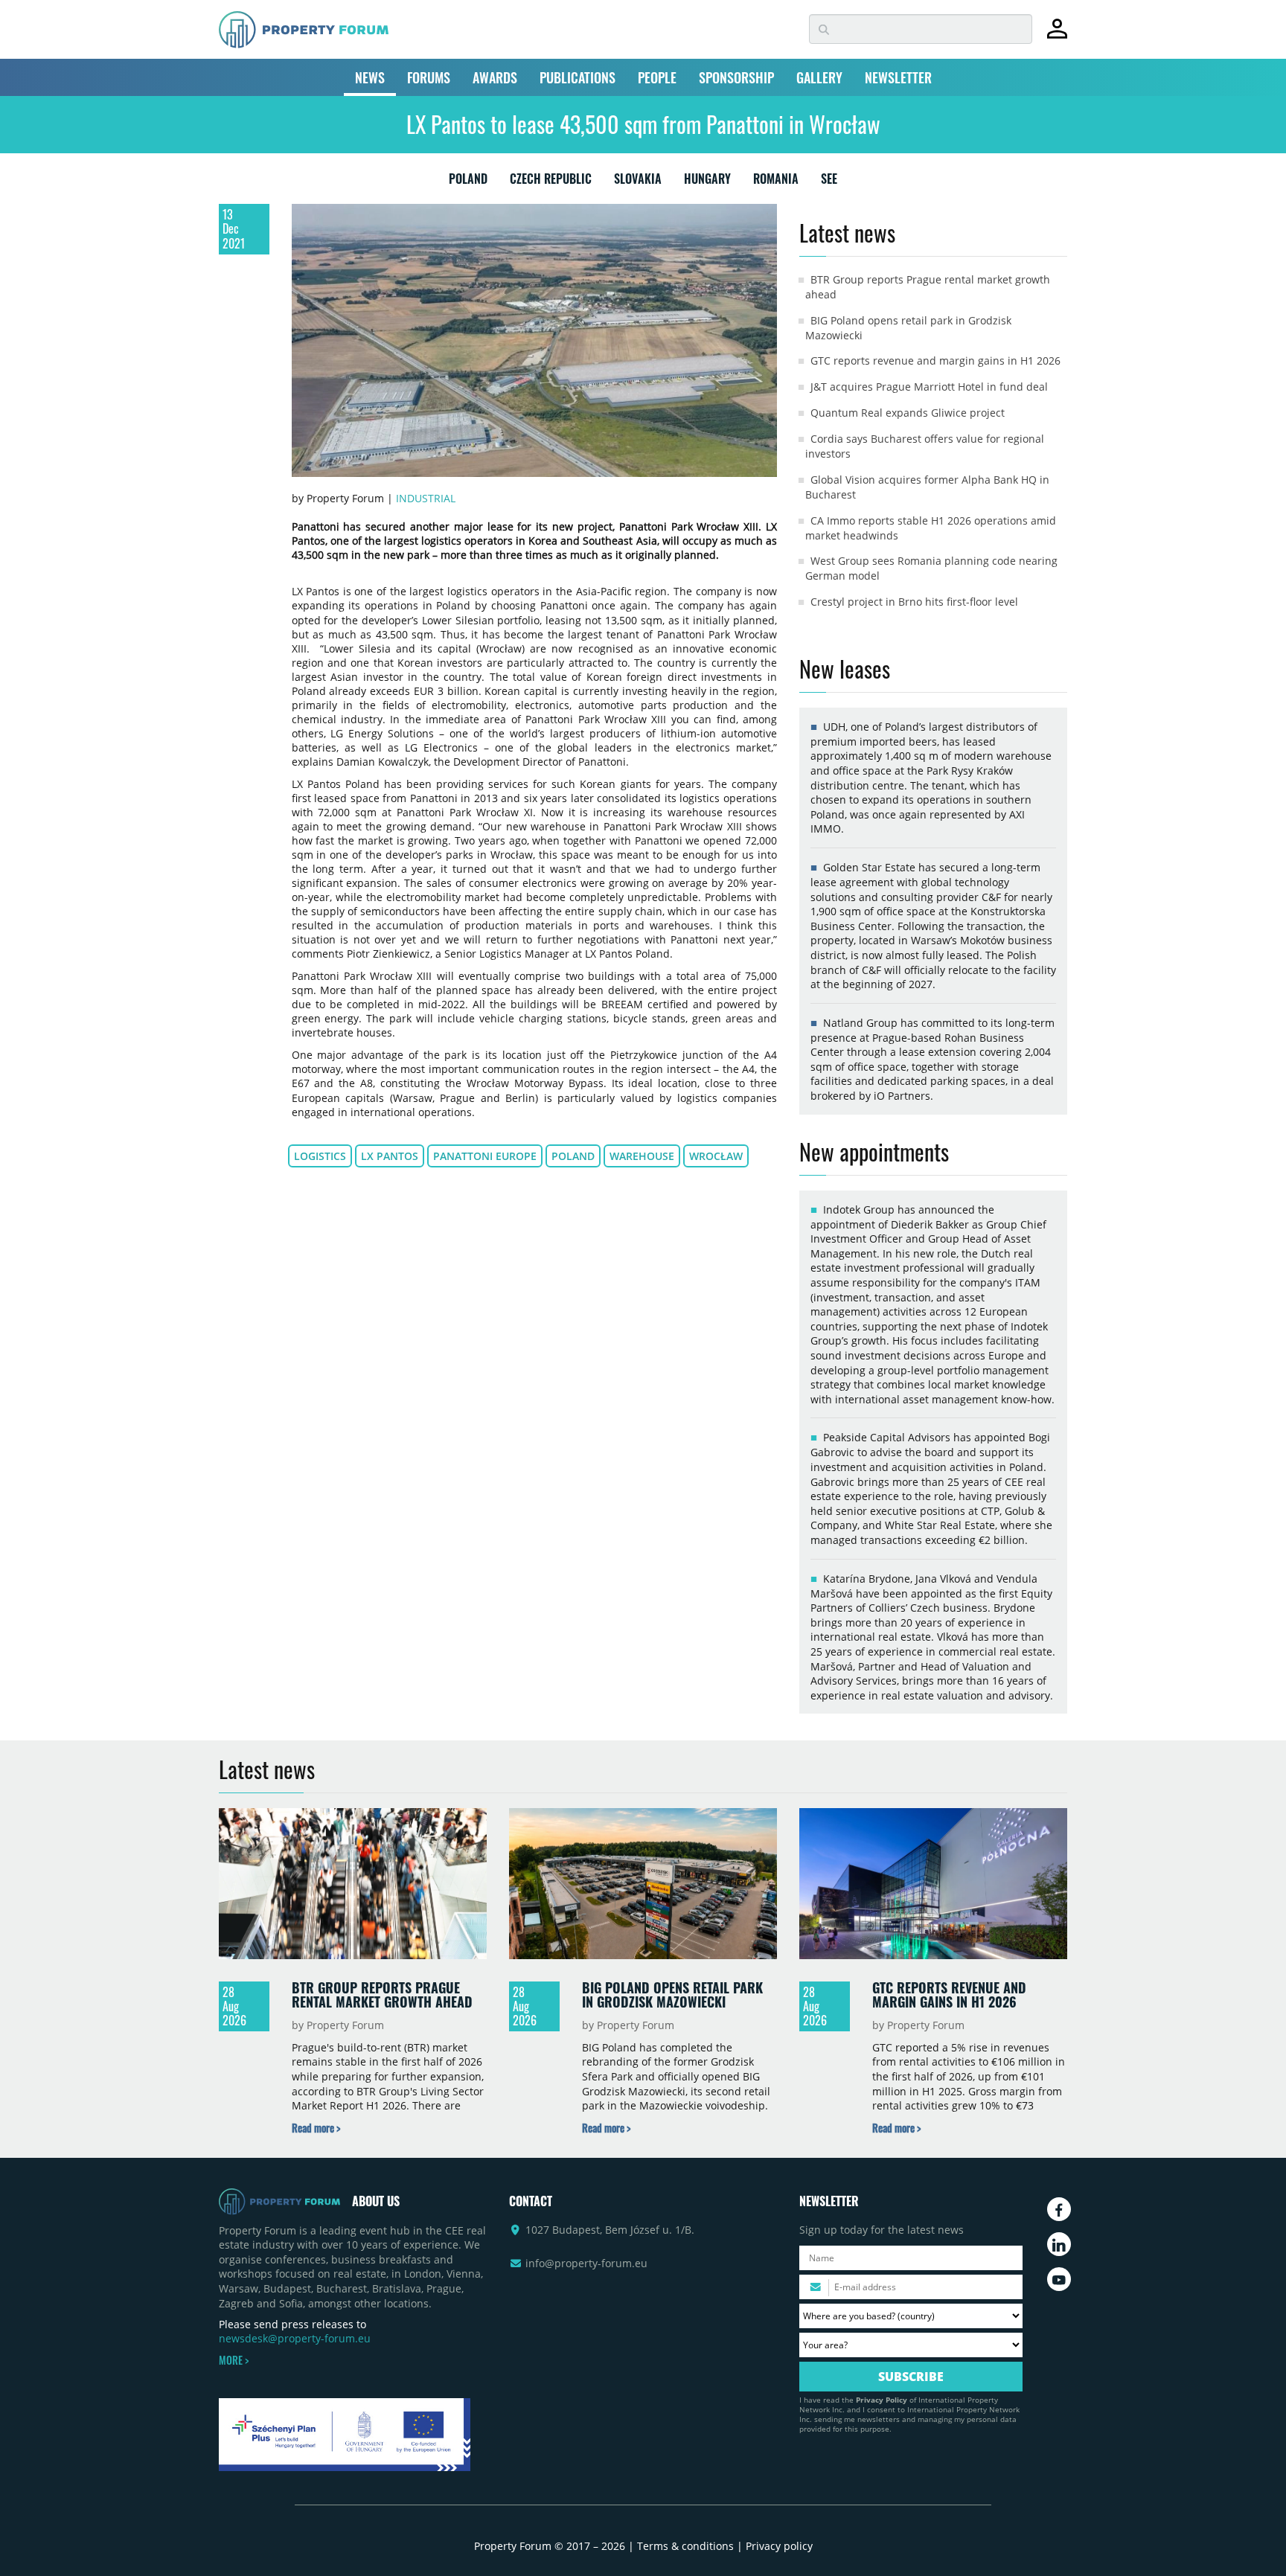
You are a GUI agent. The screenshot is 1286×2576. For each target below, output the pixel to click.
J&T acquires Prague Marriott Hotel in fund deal (929, 387)
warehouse (642, 1156)
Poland (573, 1156)
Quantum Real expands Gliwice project (908, 413)
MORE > (234, 2360)
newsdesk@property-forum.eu (295, 2338)
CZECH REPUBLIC (551, 182)
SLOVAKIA (638, 182)
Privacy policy (779, 2546)
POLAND (468, 182)
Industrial (426, 498)
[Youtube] (1059, 2279)
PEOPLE (657, 77)
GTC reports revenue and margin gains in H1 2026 (935, 361)
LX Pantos (390, 1156)
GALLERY (819, 77)
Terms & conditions (685, 2546)
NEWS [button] (370, 77)
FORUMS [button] (429, 77)
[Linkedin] (1059, 2244)
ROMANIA (776, 182)
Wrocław (716, 1156)
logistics (320, 1156)
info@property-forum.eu (586, 2263)
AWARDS (495, 77)
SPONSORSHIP (736, 77)
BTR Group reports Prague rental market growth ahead (382, 1995)
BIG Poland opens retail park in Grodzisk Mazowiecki (672, 1995)
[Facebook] (1059, 2209)
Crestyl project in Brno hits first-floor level (914, 602)
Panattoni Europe (485, 1156)
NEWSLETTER (898, 77)
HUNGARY (707, 182)
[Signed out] (1057, 35)
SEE (829, 182)
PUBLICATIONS (578, 77)
